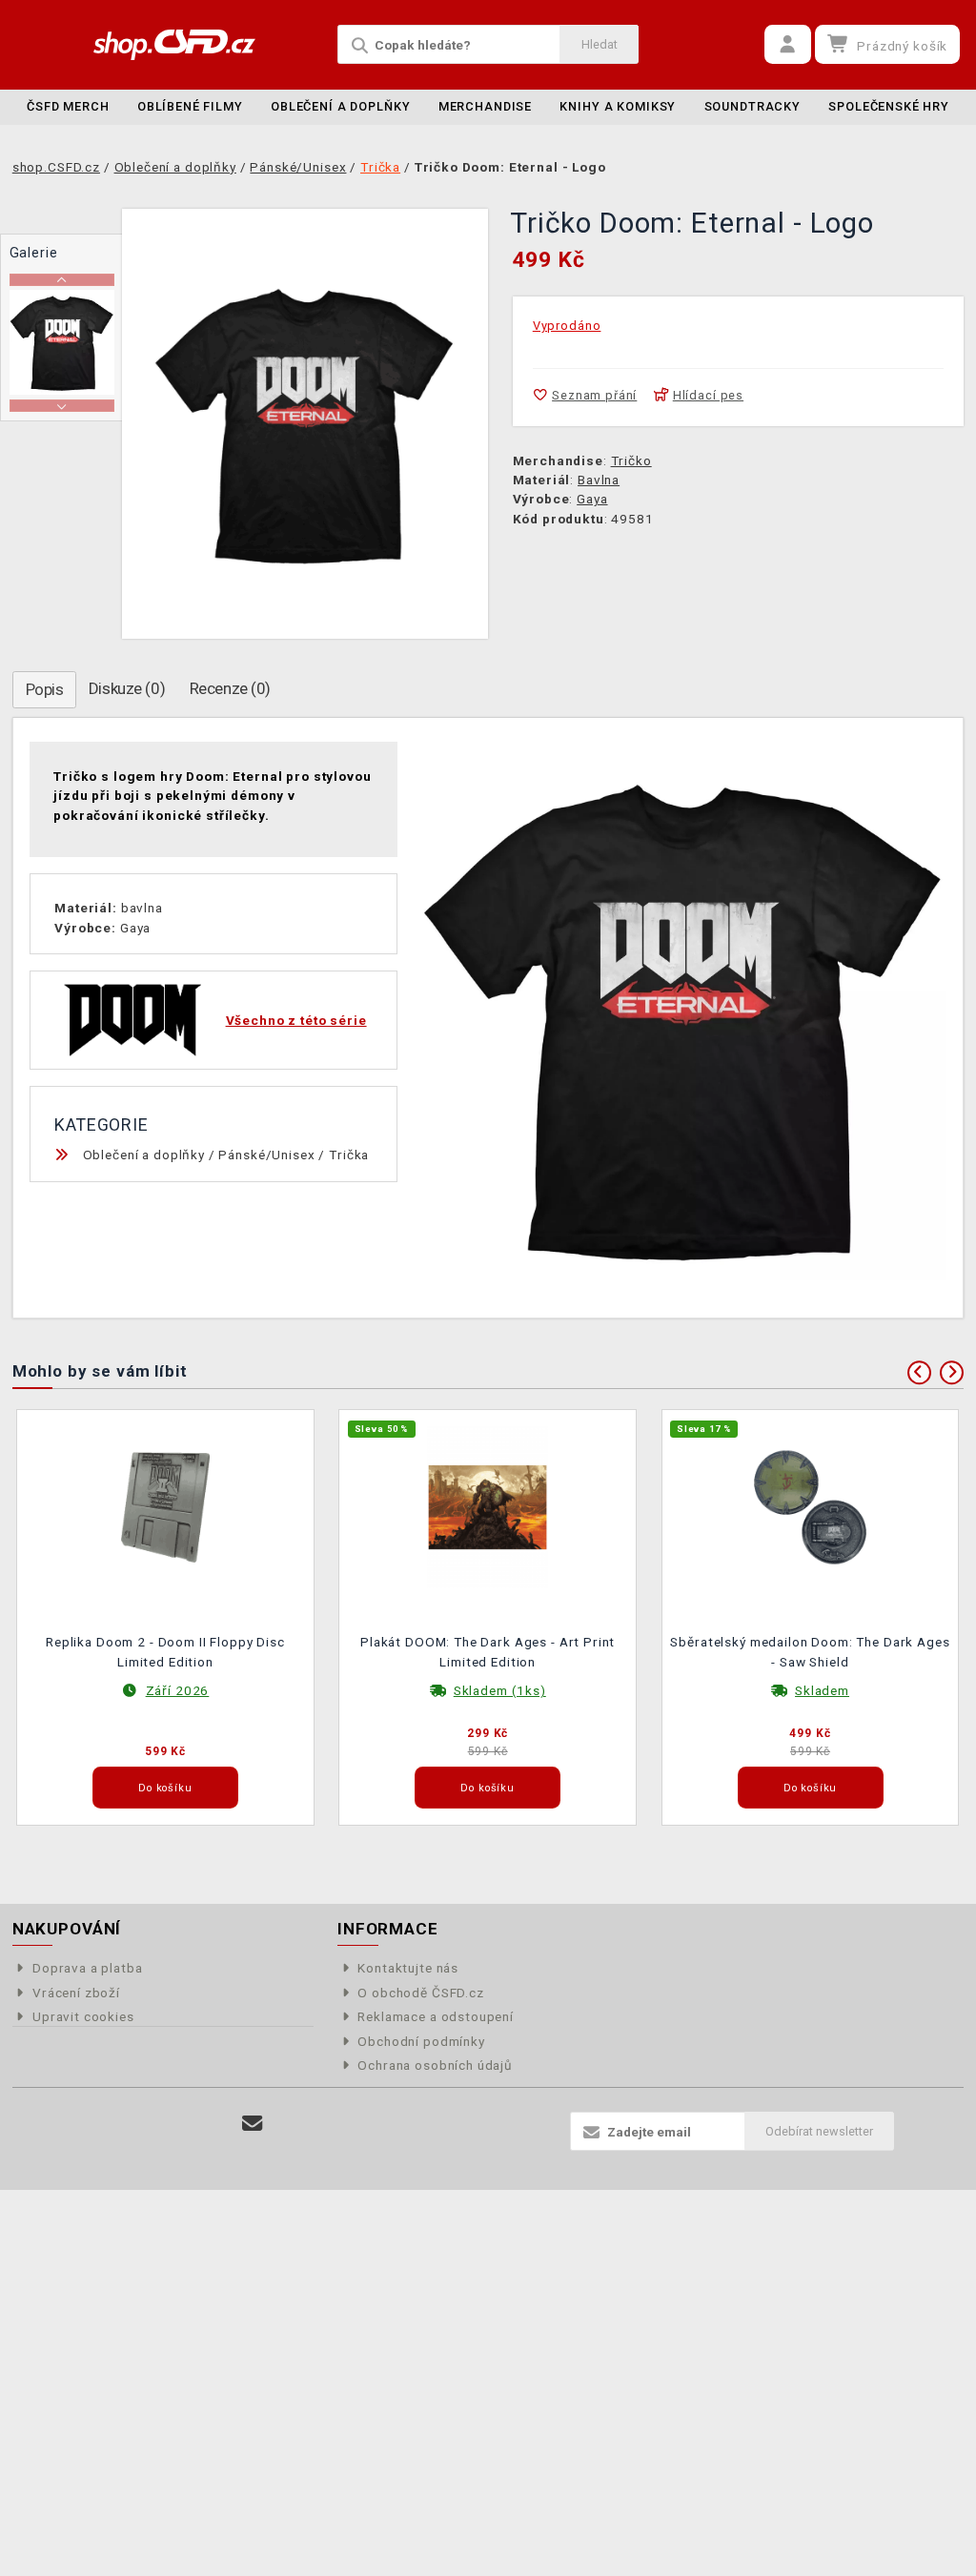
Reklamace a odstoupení (436, 2016)
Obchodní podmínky (421, 2041)
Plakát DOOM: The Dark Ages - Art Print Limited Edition (488, 1651)
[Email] (252, 2124)
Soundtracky (752, 106)
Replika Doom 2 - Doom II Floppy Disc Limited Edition (165, 1651)
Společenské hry (889, 106)
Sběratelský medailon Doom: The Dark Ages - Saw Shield (810, 1651)
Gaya (592, 499)
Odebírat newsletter (819, 2131)
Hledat (600, 44)
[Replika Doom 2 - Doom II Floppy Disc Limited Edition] (166, 1506)
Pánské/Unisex (266, 1155)
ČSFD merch (68, 106)
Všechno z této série (296, 1020)
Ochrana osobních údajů (435, 2065)
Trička (349, 1155)
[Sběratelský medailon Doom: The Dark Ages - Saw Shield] (810, 1506)
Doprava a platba (88, 1968)
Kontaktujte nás (408, 1968)
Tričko (631, 460)
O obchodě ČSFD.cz (420, 1993)
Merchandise (485, 106)
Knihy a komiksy (618, 106)
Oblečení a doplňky (340, 106)
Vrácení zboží (76, 1993)
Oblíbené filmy (190, 106)
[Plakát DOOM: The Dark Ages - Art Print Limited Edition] (488, 1506)
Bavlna (599, 480)
